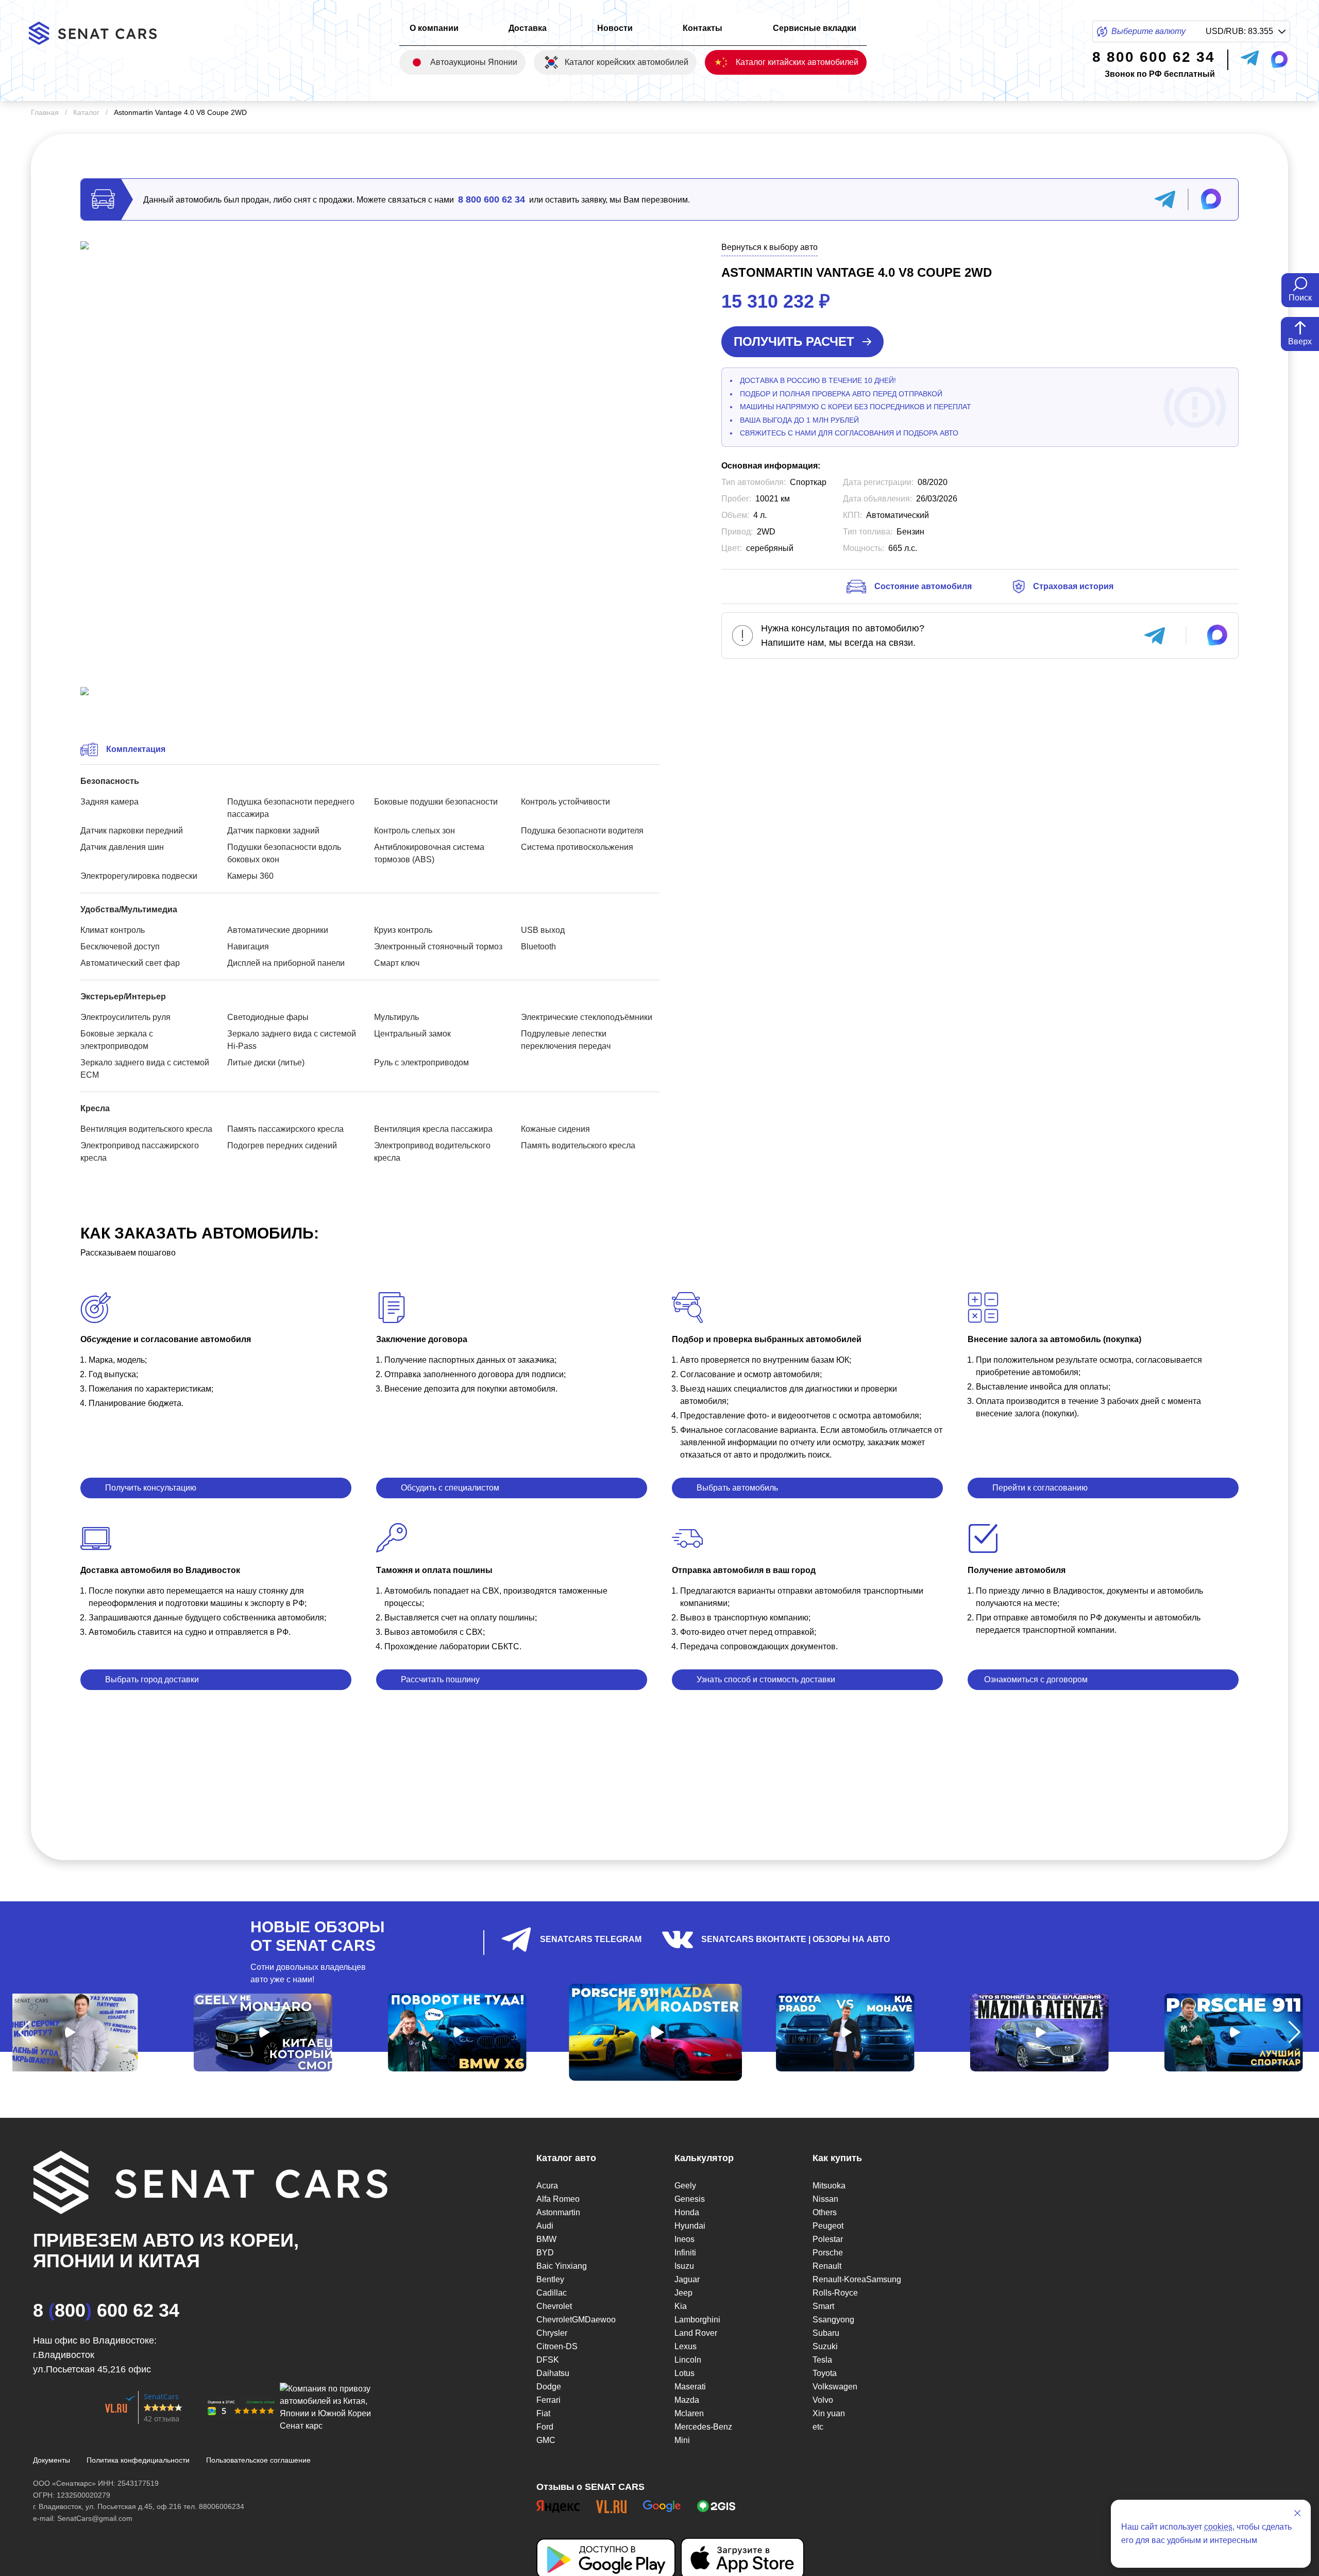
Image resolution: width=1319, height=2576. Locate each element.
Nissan (825, 2199)
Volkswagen (835, 2387)
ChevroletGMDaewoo (576, 2320)
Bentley (550, 2279)
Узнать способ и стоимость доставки (766, 1679)
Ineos (684, 2239)
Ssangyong (833, 2320)
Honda (687, 2212)
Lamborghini (697, 2320)
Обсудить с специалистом (450, 1488)
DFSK (548, 2360)
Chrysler (552, 2333)
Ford (545, 2427)
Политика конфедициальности (138, 2460)
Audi (545, 2226)
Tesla (822, 2360)
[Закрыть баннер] (1297, 2513)
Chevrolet (554, 2306)
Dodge (549, 2387)
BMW (546, 2239)
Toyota (825, 2373)
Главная (45, 112)
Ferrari (548, 2400)
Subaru (826, 2333)
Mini (682, 2440)
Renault (827, 2266)
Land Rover (696, 2333)
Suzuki (825, 2346)
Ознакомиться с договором (1036, 1679)
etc (818, 2427)
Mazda (687, 2400)
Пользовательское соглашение (258, 2460)
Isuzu (684, 2266)
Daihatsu (553, 2373)
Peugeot (828, 2226)
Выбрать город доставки (152, 1679)
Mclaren (689, 2413)
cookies (1218, 2527)
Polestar (828, 2239)
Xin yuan (829, 2413)
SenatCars (161, 2396)
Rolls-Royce (835, 2293)
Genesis (690, 2199)
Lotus (684, 2373)
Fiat (543, 2413)
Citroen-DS (557, 2346)
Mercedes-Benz (703, 2427)
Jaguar (687, 2279)
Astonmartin (558, 2212)
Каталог (86, 112)
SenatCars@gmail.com (95, 2518)
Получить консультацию (151, 1488)
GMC (546, 2440)
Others (825, 2212)
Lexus (686, 2346)
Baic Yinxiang (562, 2266)
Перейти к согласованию (1040, 1488)
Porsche (828, 2253)
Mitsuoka (829, 2186)
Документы (52, 2460)
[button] (24, 2032)
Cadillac (552, 2293)
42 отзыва (162, 2419)
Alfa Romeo (558, 2199)
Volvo (823, 2400)
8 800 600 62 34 (492, 199)
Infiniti (685, 2253)
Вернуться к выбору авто (770, 247)
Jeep (683, 2293)
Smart (823, 2306)
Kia (681, 2306)
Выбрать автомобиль (737, 1488)
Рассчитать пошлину (440, 1679)
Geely (685, 2186)
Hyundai (690, 2226)
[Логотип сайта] (101, 33)
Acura (547, 2186)
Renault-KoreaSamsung (857, 2279)
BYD (545, 2253)
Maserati (690, 2387)
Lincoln (688, 2360)
